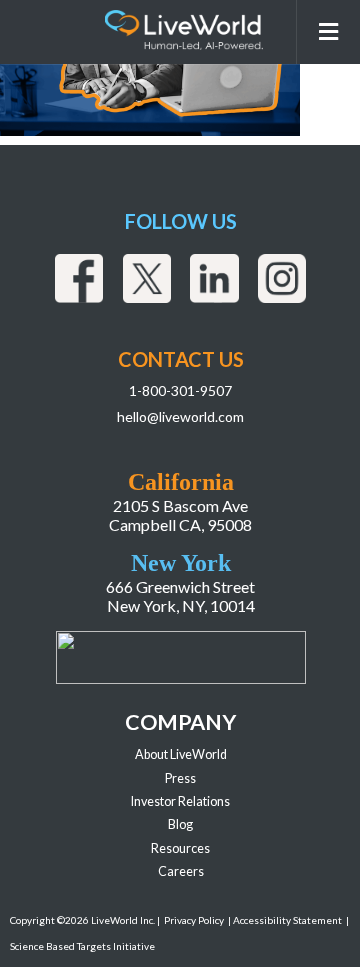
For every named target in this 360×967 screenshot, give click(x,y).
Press (180, 778)
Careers (181, 871)
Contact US (181, 359)
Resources (180, 848)
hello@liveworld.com (180, 416)
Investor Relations (180, 801)
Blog (180, 824)
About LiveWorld (181, 754)
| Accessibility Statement (285, 920)
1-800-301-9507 (180, 390)
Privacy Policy (194, 920)
